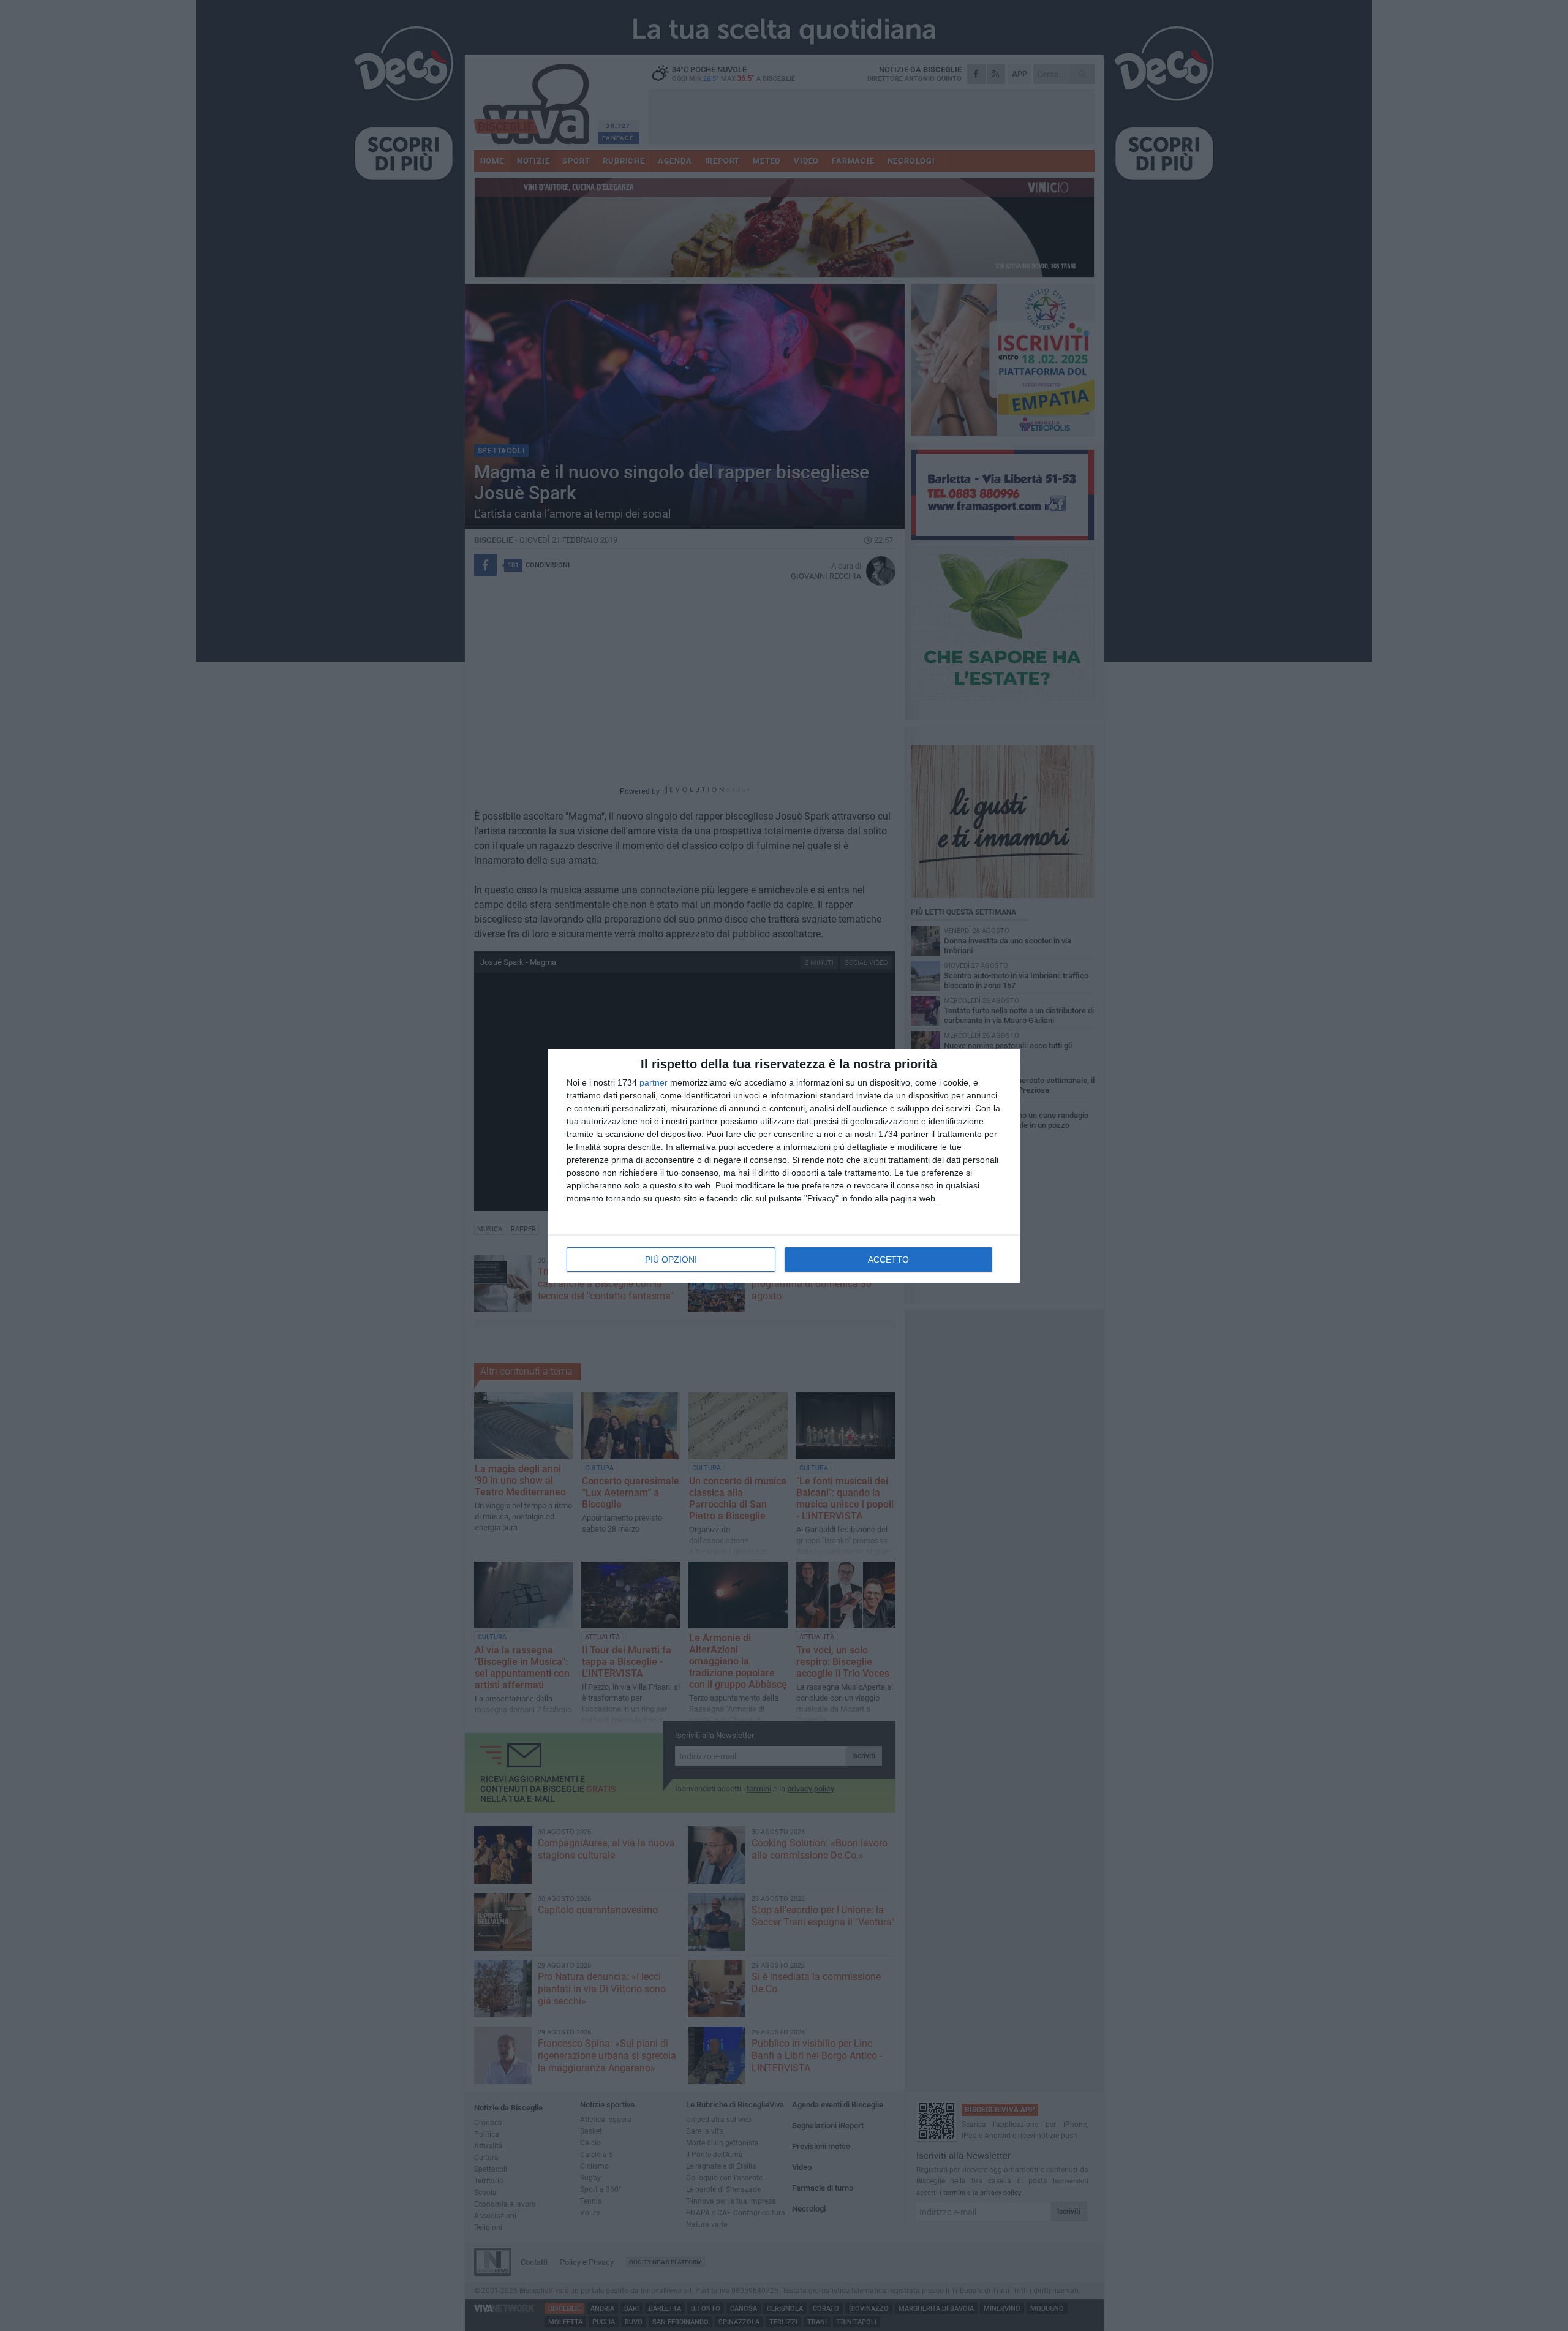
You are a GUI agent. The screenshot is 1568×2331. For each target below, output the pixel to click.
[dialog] (784, 1166)
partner (654, 1082)
